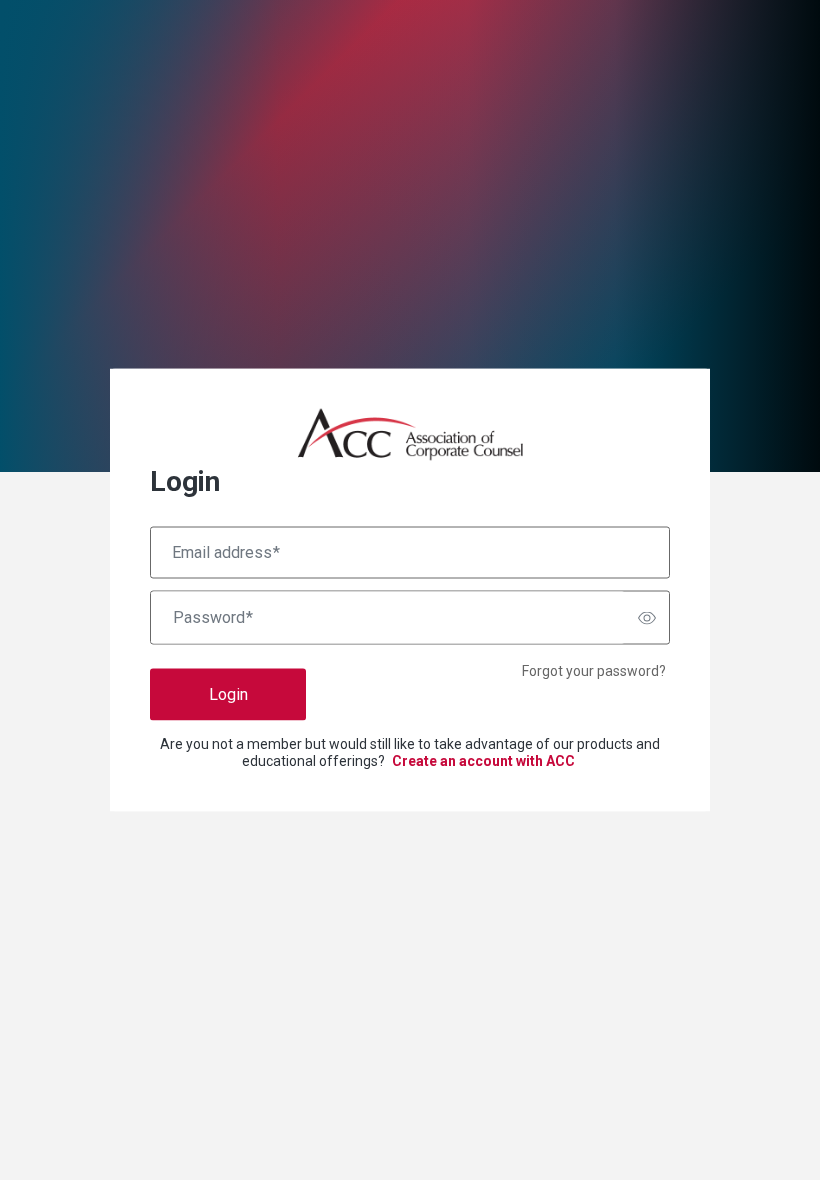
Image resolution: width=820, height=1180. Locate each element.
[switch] (647, 618)
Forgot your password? (594, 671)
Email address (226, 553)
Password (213, 618)
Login (228, 694)
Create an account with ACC (483, 761)
